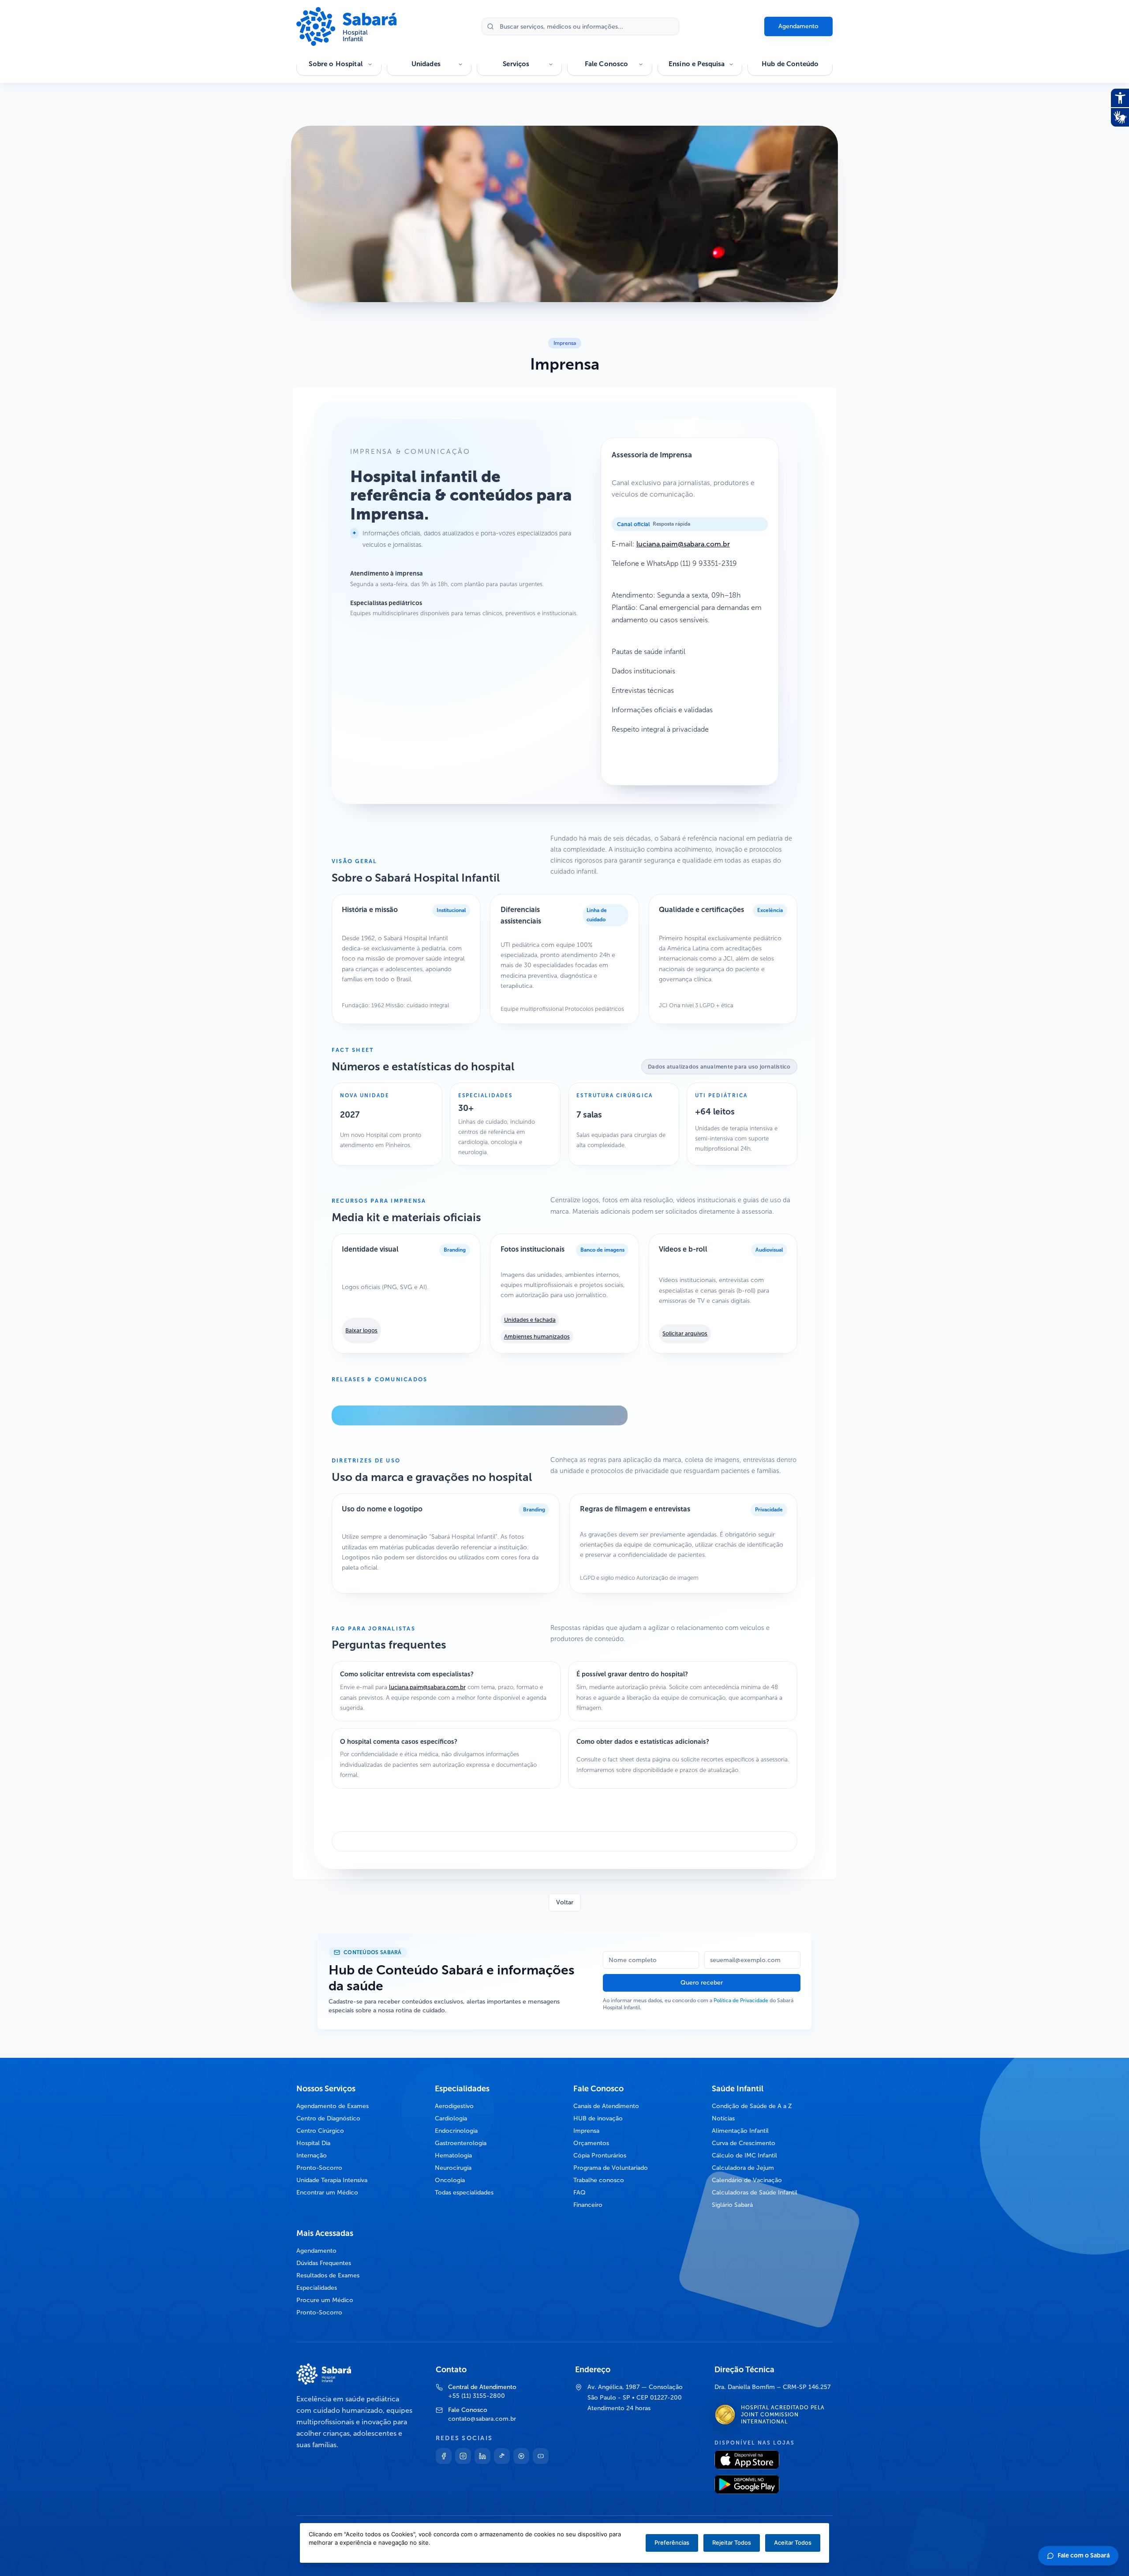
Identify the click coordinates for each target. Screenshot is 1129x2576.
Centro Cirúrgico (320, 2131)
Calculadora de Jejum (743, 2168)
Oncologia (450, 2180)
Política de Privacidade (741, 2000)
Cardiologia (451, 2118)
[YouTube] (541, 2456)
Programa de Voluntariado (611, 2168)
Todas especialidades (464, 2193)
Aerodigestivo (454, 2106)
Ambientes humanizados (537, 1337)
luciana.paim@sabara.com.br (683, 544)
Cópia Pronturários (600, 2155)
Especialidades (317, 2288)
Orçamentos (591, 2143)
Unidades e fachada (530, 1320)
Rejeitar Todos (732, 2542)
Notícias (723, 2118)
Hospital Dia (313, 2143)
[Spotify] (521, 2456)
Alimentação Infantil (740, 2131)
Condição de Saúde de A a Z (752, 2106)
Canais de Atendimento (606, 2106)
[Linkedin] (482, 2456)
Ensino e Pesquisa (697, 64)
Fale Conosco (607, 64)
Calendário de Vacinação (747, 2180)
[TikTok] (502, 2456)
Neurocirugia (453, 2168)
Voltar (565, 1902)
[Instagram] (463, 2456)
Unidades (426, 64)
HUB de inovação (598, 2118)
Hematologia (453, 2155)
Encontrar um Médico (327, 2193)
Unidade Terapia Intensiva (332, 2180)
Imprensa (586, 2131)
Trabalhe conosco (599, 2180)
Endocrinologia (456, 2131)
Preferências (672, 2542)
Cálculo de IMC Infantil (744, 2155)
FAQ (579, 2193)
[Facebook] (444, 2456)
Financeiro (588, 2205)
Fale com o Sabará (1084, 2555)
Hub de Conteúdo (790, 64)
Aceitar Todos (793, 2542)
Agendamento (798, 26)
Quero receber (702, 1983)
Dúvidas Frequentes (324, 2263)
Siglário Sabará (732, 2205)
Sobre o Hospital (335, 64)
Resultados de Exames (328, 2275)
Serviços (516, 64)
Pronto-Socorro (319, 2168)
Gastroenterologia (461, 2143)
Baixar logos (361, 1330)
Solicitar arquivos (685, 1333)
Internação (312, 2155)
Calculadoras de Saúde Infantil (755, 2193)
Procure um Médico (325, 2300)
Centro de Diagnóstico (328, 2118)
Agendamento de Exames (333, 2106)
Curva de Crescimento (744, 2143)
